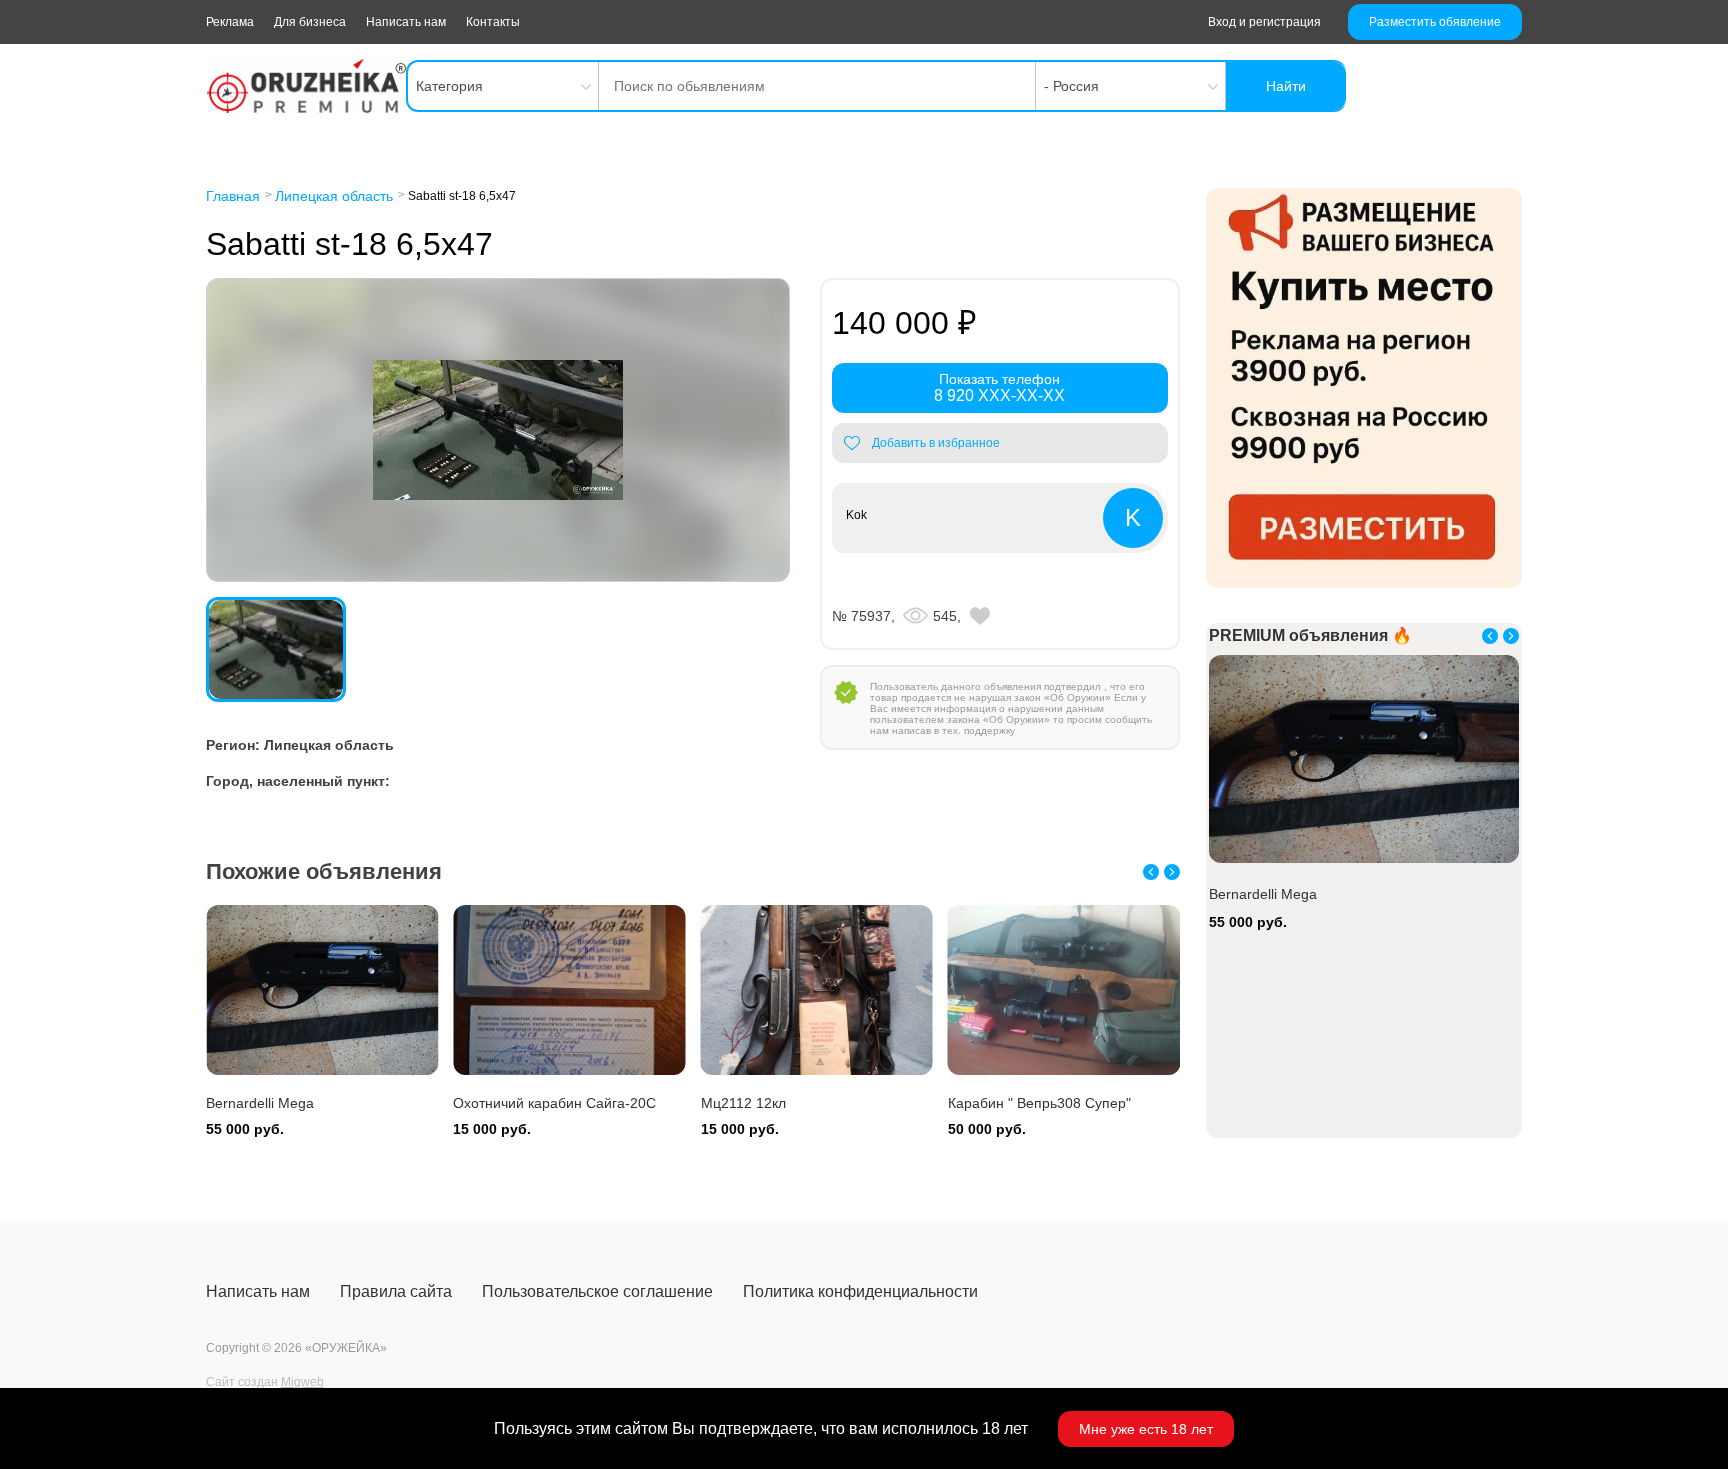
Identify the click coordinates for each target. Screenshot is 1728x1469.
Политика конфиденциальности (860, 1291)
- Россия (1071, 86)
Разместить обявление (1435, 22)
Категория (449, 86)
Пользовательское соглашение (597, 1291)
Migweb (302, 1382)
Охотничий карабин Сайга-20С (554, 1103)
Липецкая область (334, 196)
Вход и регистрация (1264, 22)
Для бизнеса (310, 22)
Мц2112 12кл (743, 1103)
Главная (233, 196)
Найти (1286, 86)
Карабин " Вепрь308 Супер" (1039, 1103)
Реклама (230, 22)
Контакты (493, 22)
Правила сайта (396, 1291)
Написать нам (406, 22)
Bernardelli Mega (260, 1103)
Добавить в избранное (936, 443)
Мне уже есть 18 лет (1146, 1429)
